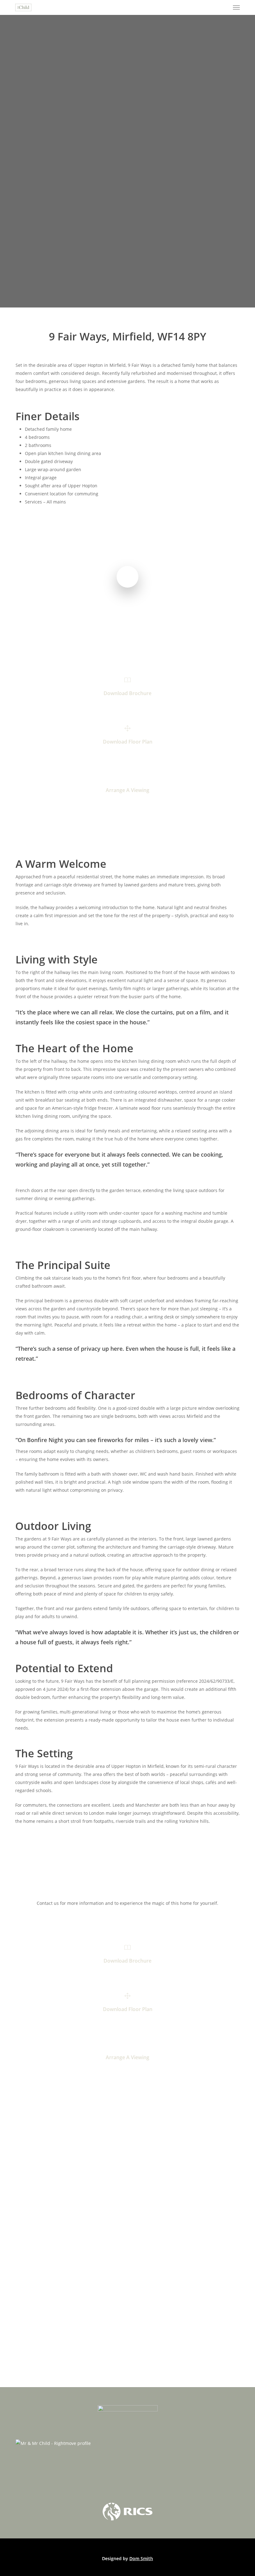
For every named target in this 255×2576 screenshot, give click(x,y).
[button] (236, 7)
